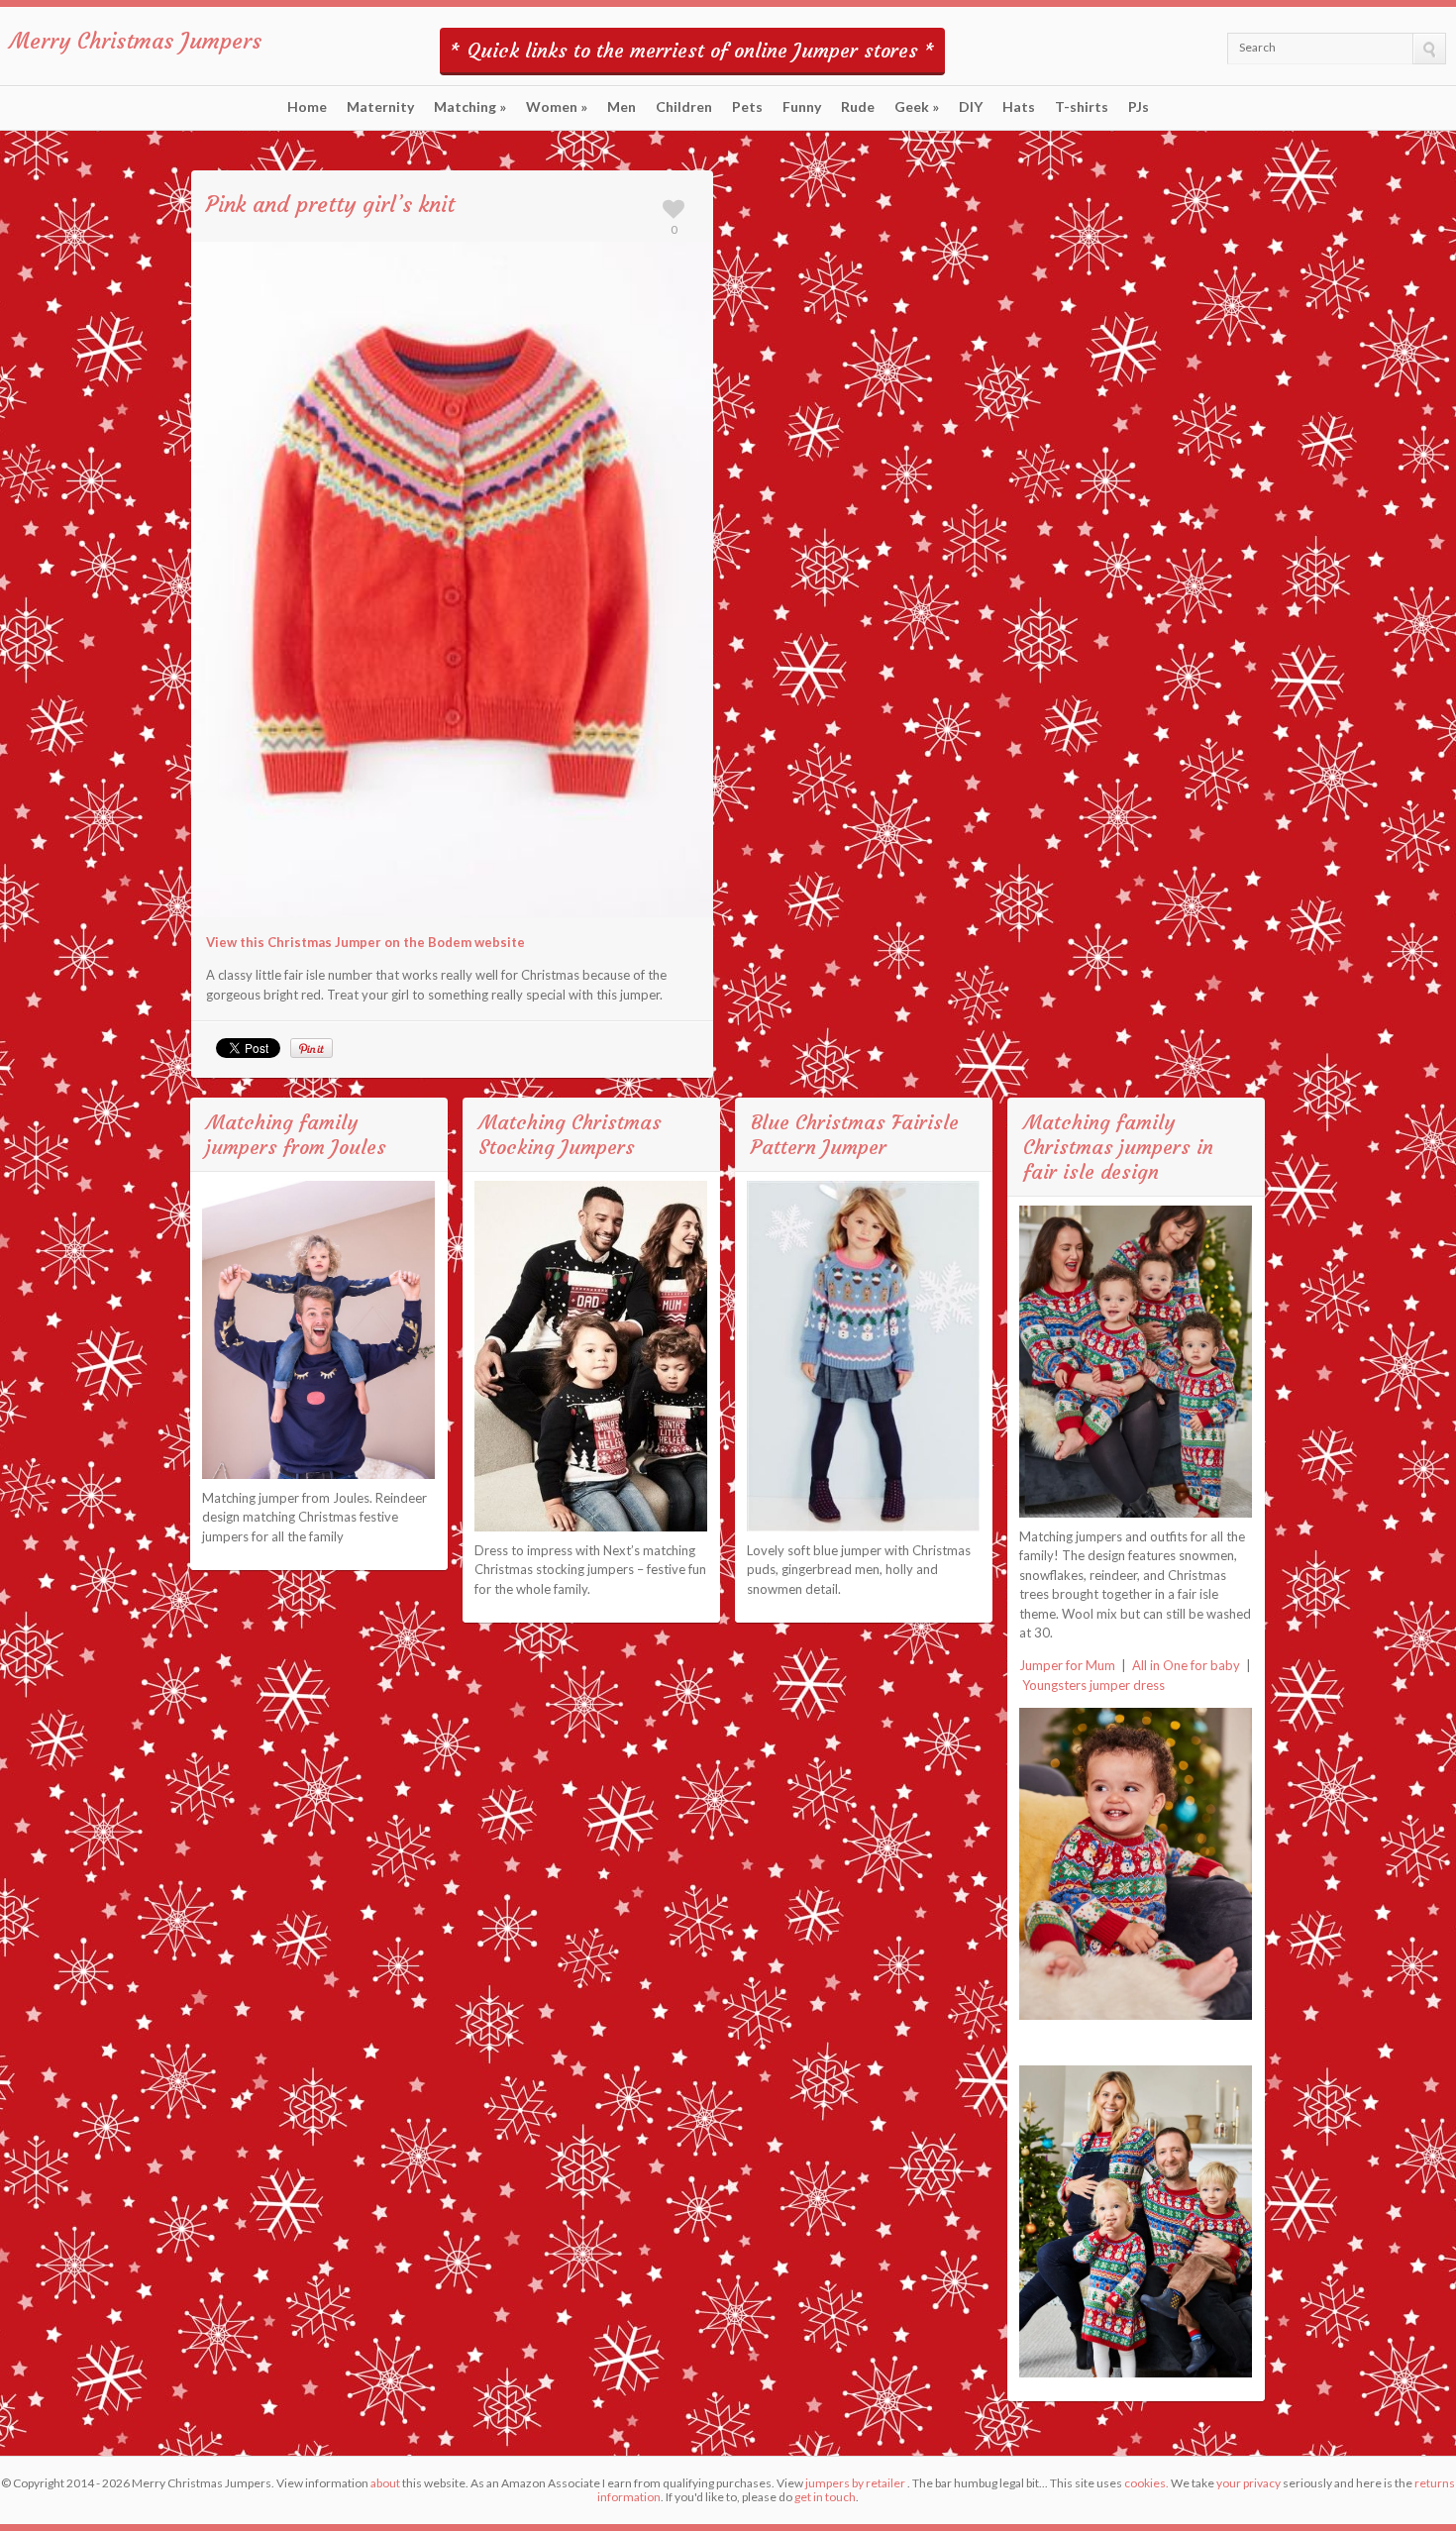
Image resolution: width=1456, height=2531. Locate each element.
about (385, 2483)
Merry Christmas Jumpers (136, 41)
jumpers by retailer (855, 2483)
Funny (802, 107)
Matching (470, 107)
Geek (917, 107)
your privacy (1248, 2483)
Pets (747, 107)
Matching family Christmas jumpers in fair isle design (1118, 1147)
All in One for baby (1186, 1665)
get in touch (825, 2497)
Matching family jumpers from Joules (296, 1134)
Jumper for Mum (1067, 1665)
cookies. (1146, 2483)
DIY (971, 107)
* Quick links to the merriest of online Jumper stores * (692, 50)
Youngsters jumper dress (1093, 1685)
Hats (1019, 107)
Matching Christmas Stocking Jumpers (570, 1134)
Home (307, 107)
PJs (1139, 107)
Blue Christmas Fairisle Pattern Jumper (855, 1134)
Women (557, 107)
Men (622, 107)
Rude (858, 107)
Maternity (380, 107)
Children (684, 107)
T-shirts (1082, 107)
